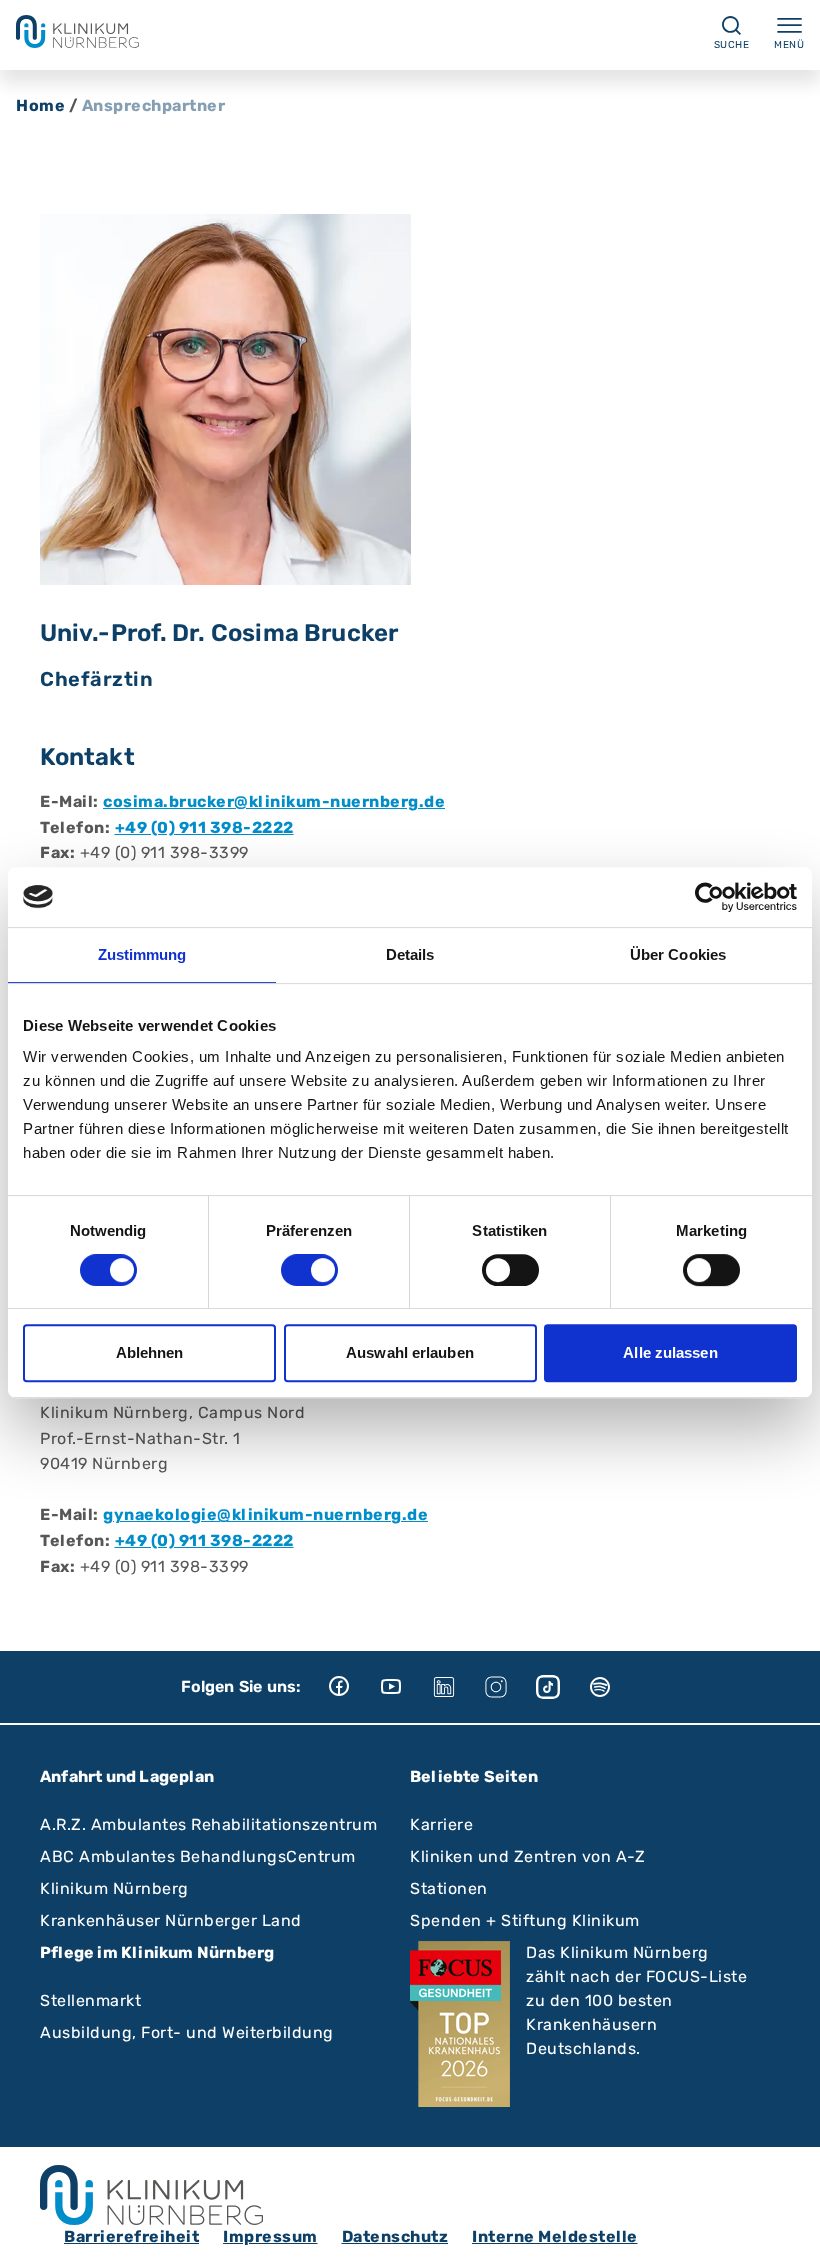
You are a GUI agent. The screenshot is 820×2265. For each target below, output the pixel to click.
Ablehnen (150, 1352)
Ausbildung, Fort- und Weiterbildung (187, 2032)
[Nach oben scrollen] (786, 2231)
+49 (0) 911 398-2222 (204, 827)
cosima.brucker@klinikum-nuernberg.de (274, 801)
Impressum (270, 2236)
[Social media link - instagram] (510, 1687)
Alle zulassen (670, 1352)
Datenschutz (395, 2236)
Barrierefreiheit (131, 2236)
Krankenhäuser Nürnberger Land (171, 1920)
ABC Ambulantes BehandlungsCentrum (198, 1856)
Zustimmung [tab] (142, 954)
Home (40, 105)
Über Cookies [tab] (678, 954)
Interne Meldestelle (555, 2236)
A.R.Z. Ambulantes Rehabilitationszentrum (208, 1824)
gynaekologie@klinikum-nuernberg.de (265, 1514)
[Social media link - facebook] (354, 1687)
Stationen (449, 1888)
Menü (789, 45)
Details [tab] (410, 954)
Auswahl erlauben (410, 1352)
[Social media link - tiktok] (562, 1687)
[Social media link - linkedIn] (458, 1687)
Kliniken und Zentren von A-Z (527, 1856)
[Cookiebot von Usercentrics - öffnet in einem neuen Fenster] (709, 897)
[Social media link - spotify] (614, 1687)
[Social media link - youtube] (406, 1687)
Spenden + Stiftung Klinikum (525, 1920)
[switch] (309, 1270)
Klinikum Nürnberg (114, 1888)
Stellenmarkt (90, 2000)
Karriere (441, 1824)
